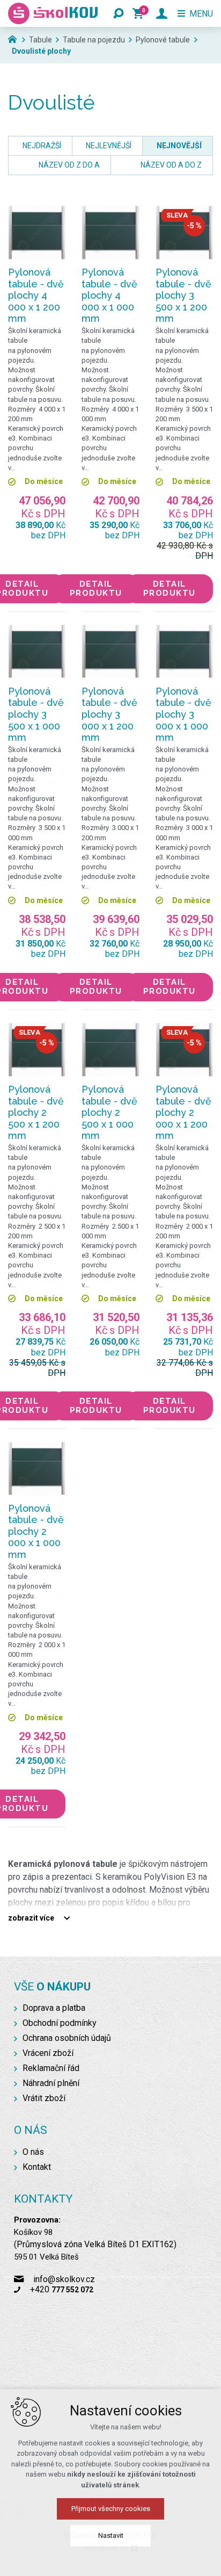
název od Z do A (69, 165)
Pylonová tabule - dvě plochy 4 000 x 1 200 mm (36, 295)
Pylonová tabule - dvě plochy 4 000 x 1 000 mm (109, 295)
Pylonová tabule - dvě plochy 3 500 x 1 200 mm (183, 295)
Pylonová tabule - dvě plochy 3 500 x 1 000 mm (36, 714)
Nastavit (111, 2535)
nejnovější (179, 146)
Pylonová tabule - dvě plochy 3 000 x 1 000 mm (183, 714)
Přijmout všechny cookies (111, 2509)
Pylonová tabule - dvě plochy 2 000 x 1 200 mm (183, 1112)
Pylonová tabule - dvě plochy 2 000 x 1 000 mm (36, 1531)
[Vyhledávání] (119, 13)
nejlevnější (109, 146)
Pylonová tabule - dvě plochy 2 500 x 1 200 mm (36, 1112)
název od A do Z (171, 165)
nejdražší (42, 146)
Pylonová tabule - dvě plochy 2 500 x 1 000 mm (109, 1112)
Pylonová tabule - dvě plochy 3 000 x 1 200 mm (109, 714)
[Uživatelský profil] (162, 13)
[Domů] (15, 38)
